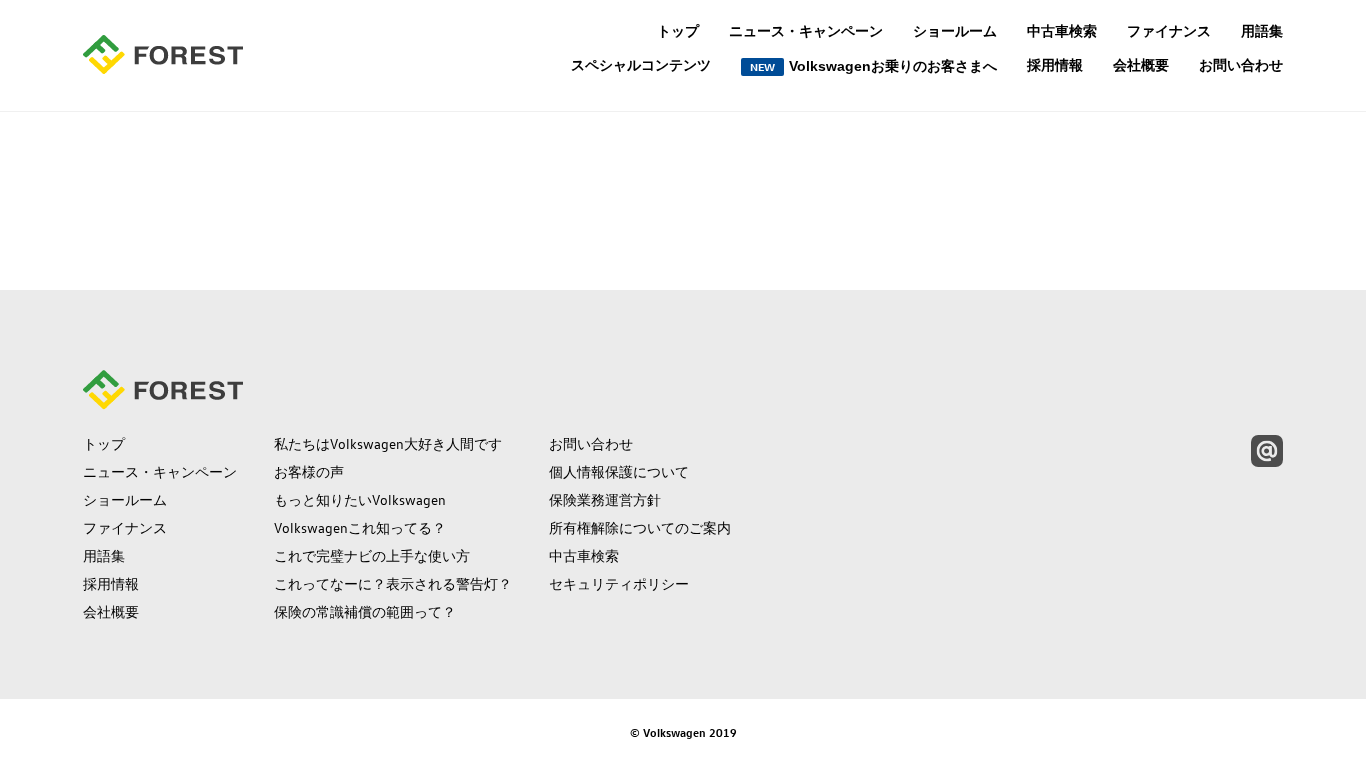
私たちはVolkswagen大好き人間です (388, 444)
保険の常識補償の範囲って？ (365, 612)
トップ (678, 31)
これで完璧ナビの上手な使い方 (372, 556)
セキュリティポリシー (619, 584)
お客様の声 (309, 472)
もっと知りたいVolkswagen (360, 500)
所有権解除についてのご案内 (640, 528)
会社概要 (1141, 65)
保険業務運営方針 (605, 500)
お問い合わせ (1241, 65)
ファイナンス (1169, 31)
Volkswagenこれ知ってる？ (360, 528)
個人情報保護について (619, 472)
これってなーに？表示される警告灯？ (393, 584)
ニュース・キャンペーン (806, 31)
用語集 (1262, 31)
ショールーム (955, 31)
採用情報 (1055, 65)
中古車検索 (1062, 31)
